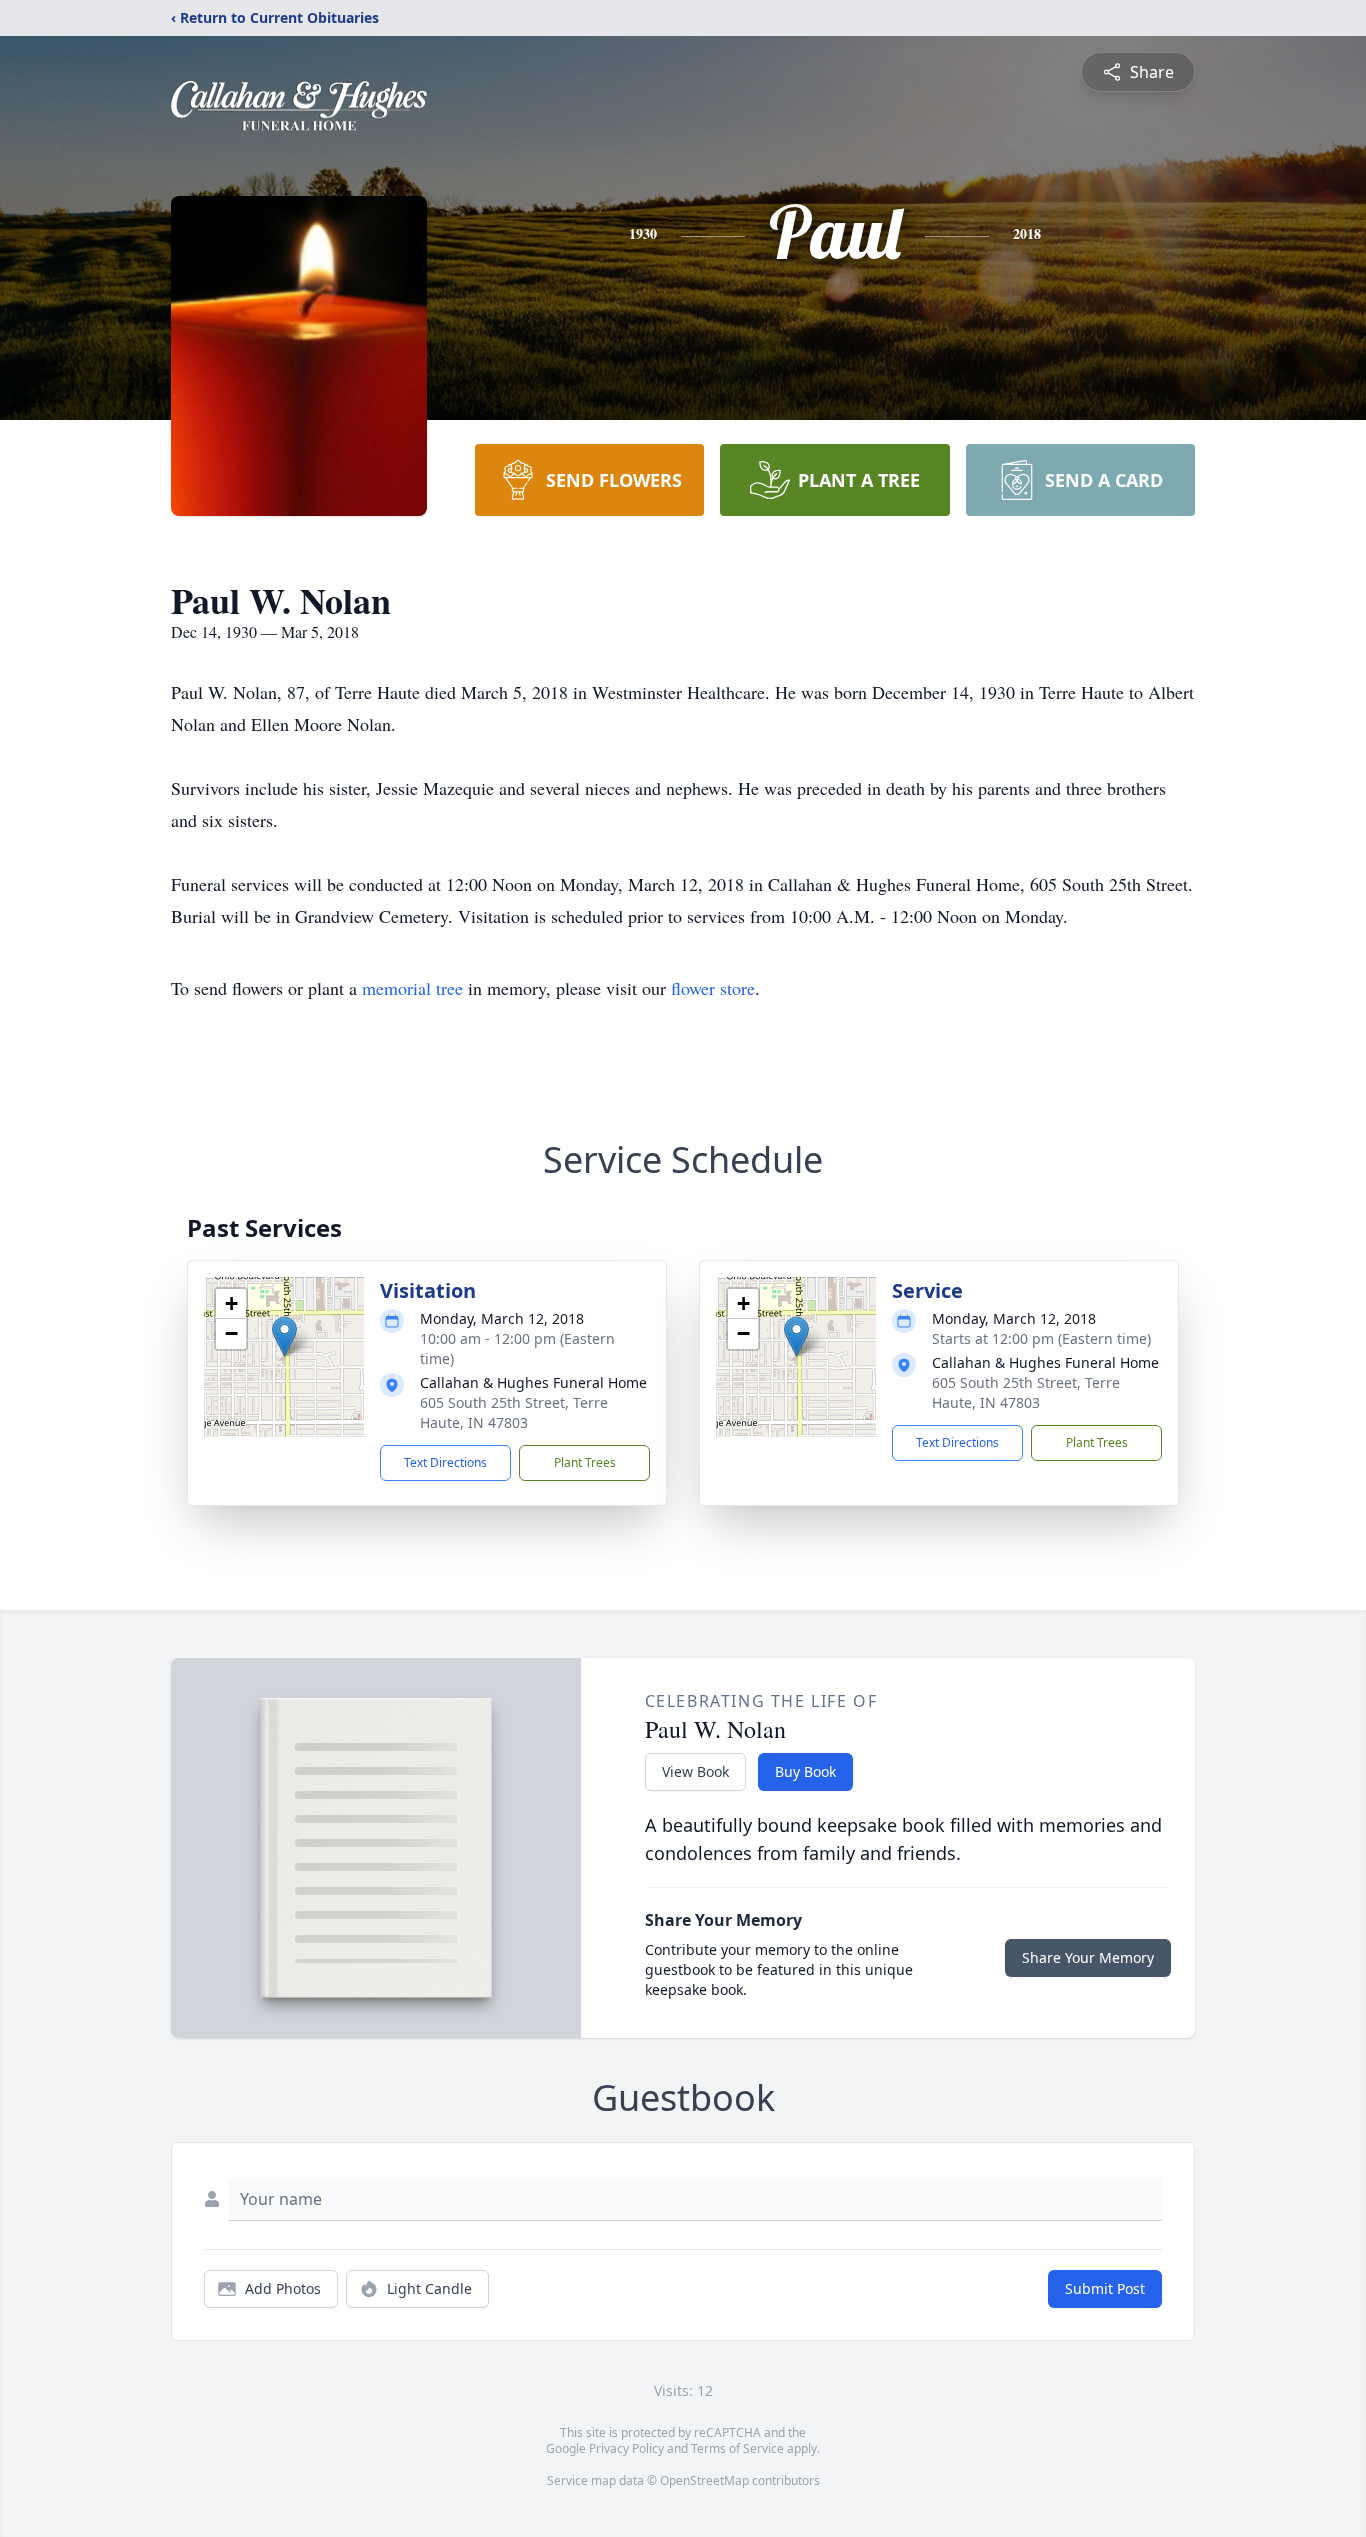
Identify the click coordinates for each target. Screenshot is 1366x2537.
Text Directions (445, 1462)
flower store (713, 988)
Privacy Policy (626, 2448)
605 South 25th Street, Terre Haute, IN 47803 (514, 1412)
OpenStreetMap (704, 2480)
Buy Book (805, 1771)
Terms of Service (737, 2448)
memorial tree (412, 988)
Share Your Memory (1088, 1957)
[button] (284, 1336)
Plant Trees (585, 1462)
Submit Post (1105, 2288)
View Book (695, 1771)
